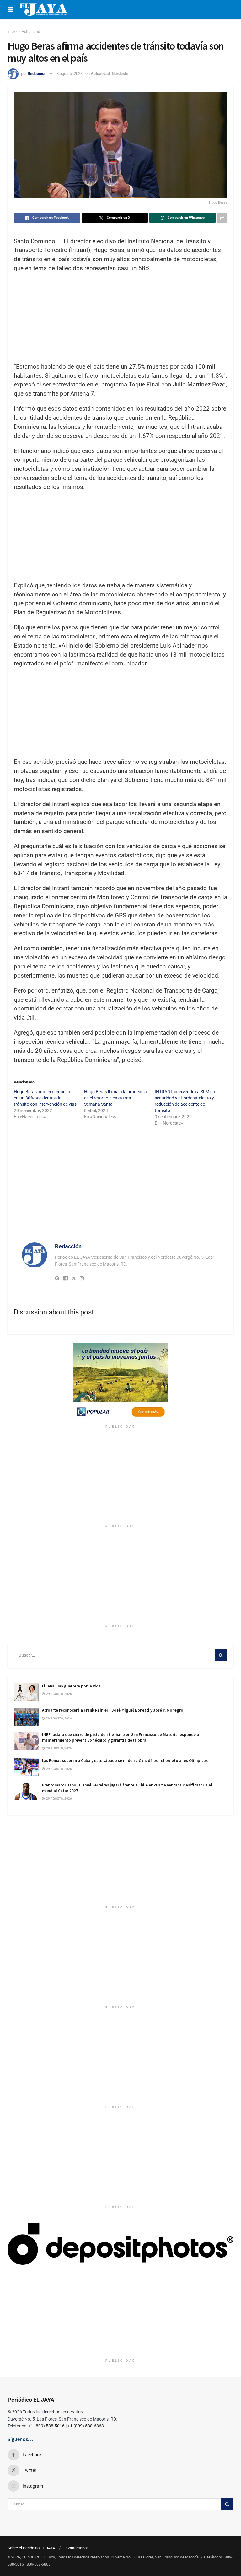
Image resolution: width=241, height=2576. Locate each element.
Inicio (12, 32)
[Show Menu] (11, 9)
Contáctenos (78, 2548)
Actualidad (31, 32)
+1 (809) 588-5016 (46, 2426)
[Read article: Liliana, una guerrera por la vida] (26, 1692)
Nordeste (120, 73)
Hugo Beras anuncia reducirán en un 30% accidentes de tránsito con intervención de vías (45, 1098)
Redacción (37, 73)
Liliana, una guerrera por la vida (71, 1686)
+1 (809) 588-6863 (86, 2426)
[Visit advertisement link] (120, 1382)
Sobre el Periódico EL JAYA (31, 2548)
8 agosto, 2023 (70, 73)
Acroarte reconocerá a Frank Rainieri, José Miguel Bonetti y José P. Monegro (113, 1710)
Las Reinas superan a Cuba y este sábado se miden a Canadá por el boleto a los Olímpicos (125, 1761)
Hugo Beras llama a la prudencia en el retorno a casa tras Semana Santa (115, 1098)
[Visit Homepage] (43, 9)
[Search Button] (221, 1655)
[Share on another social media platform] (222, 218)
